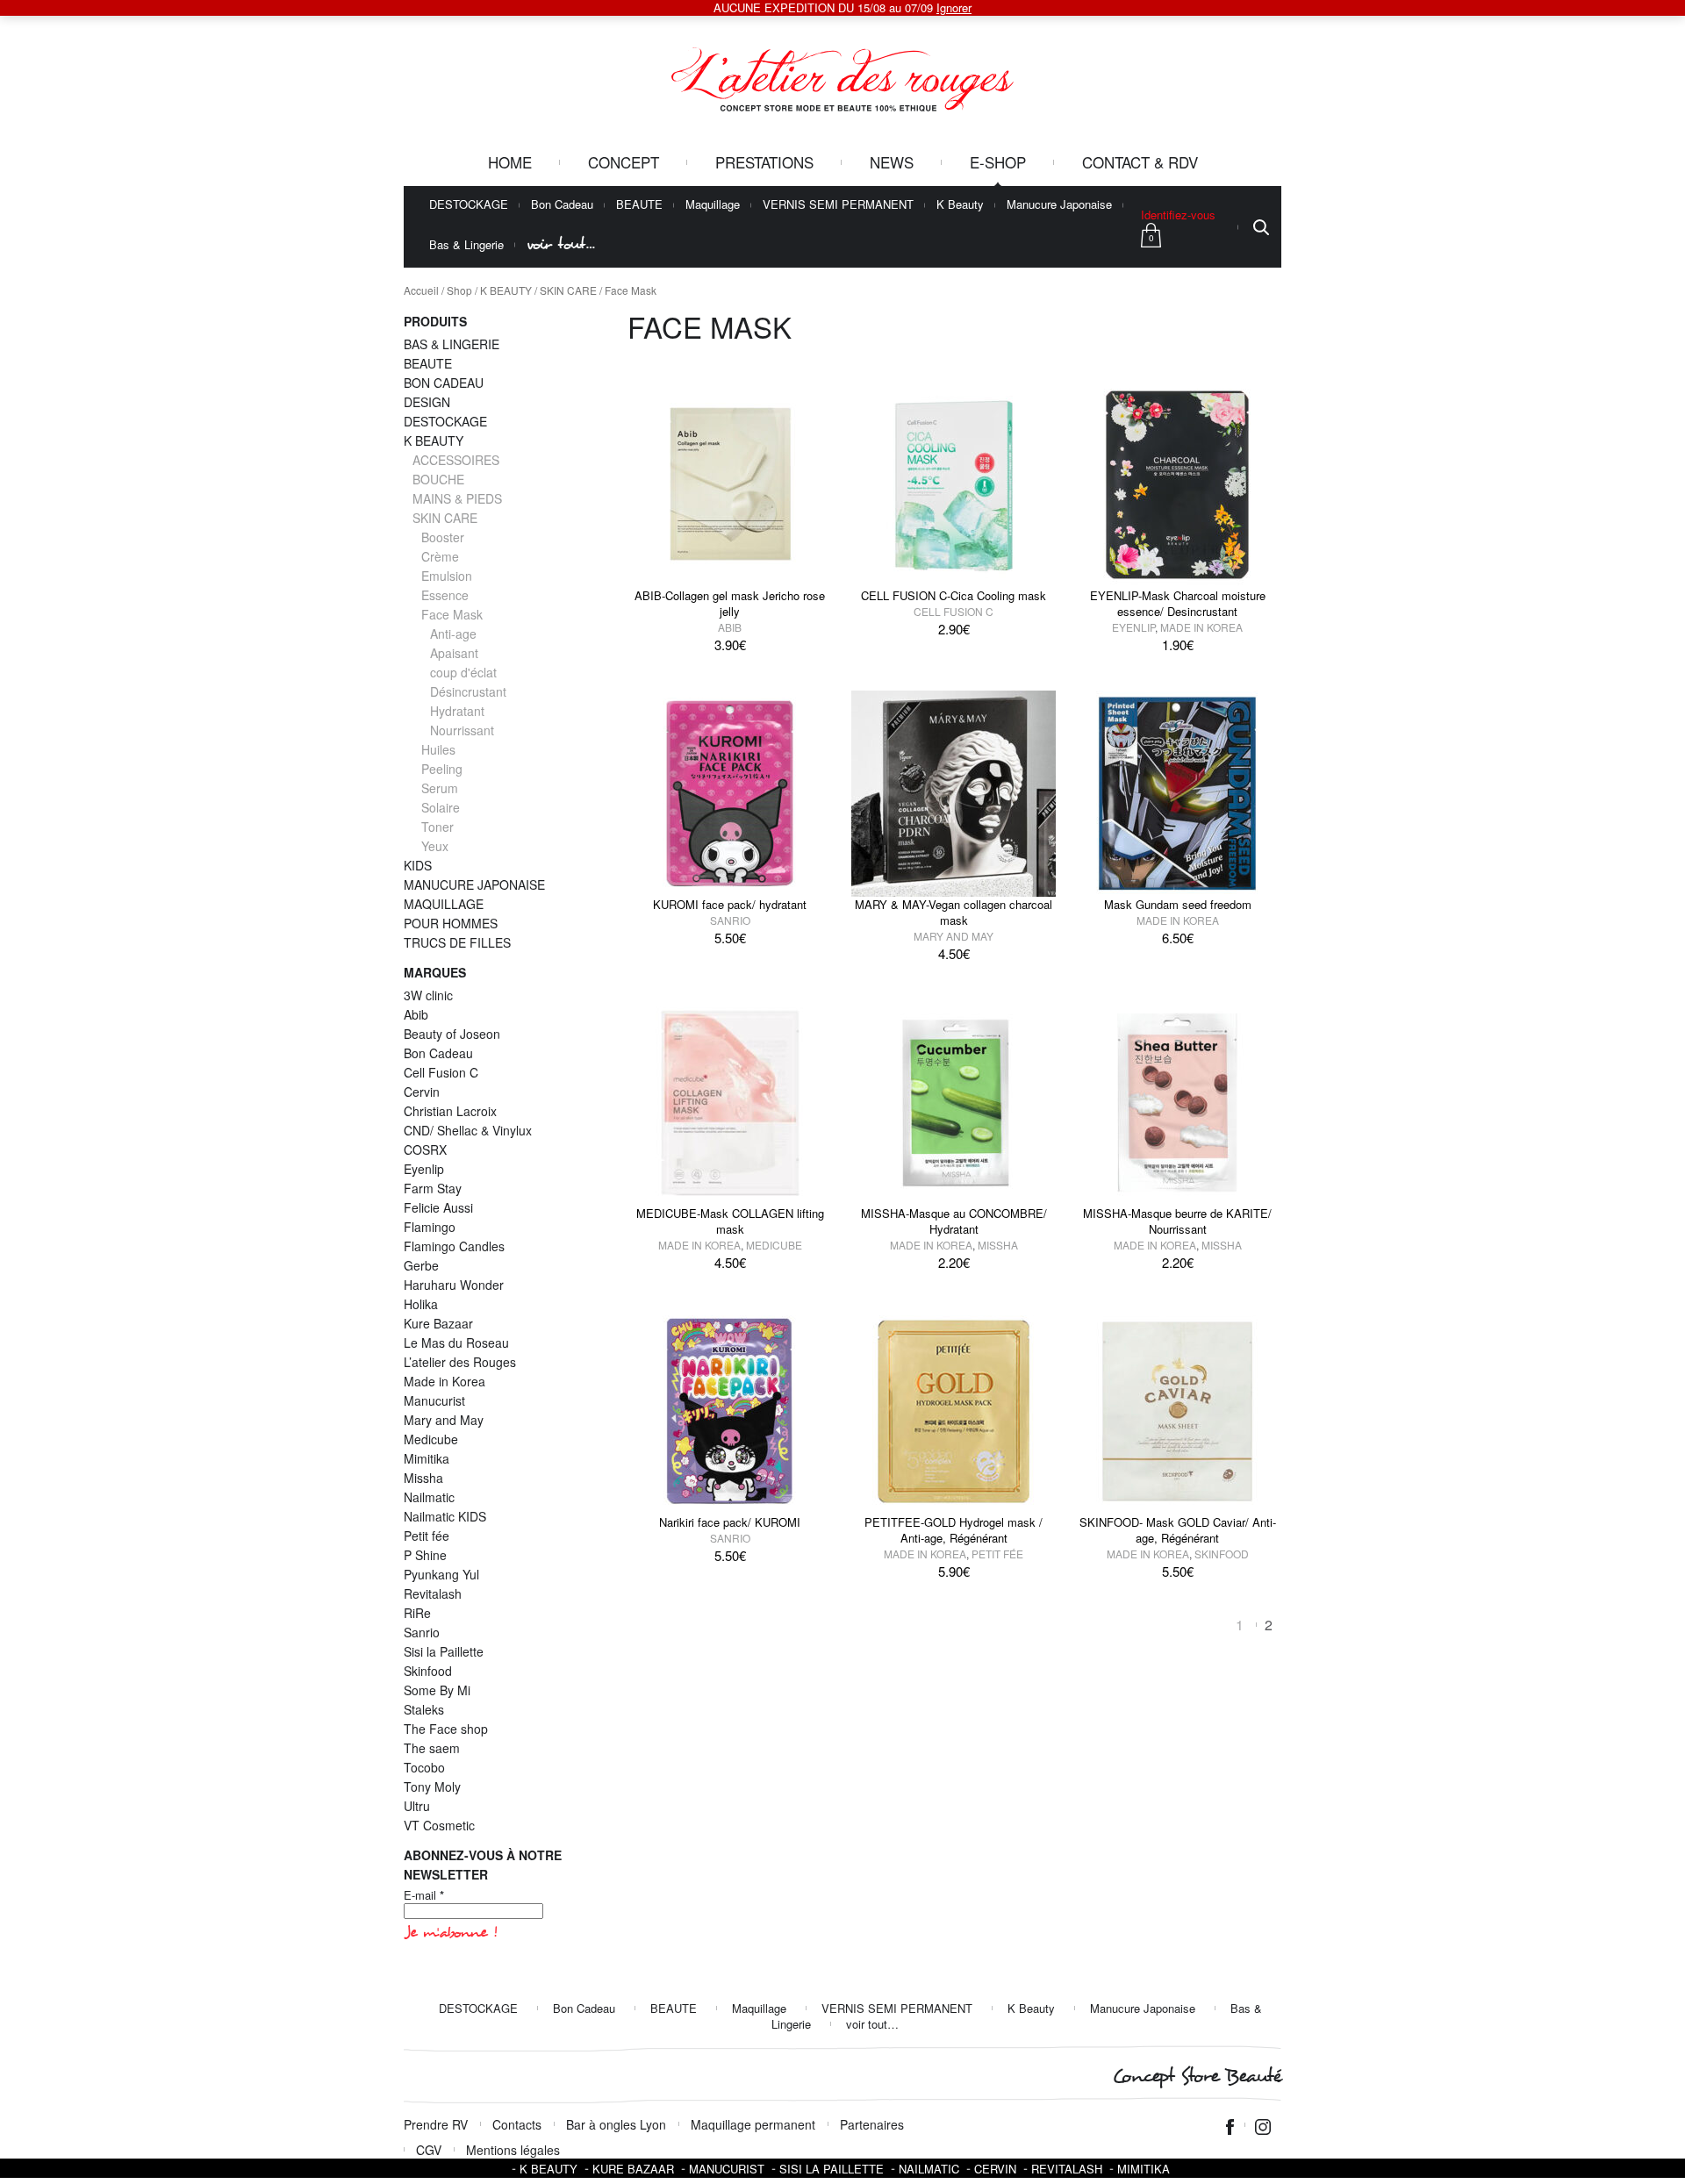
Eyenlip (1133, 627)
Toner (437, 827)
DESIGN (427, 402)
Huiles (438, 749)
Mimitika (427, 1458)
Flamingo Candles (454, 1246)
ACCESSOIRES (456, 460)
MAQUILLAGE (444, 904)
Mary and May (954, 936)
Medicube (774, 1245)
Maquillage (713, 205)
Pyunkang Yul (441, 1574)
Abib (730, 627)
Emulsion (447, 576)
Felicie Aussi (438, 1207)
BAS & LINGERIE (452, 344)
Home (510, 162)
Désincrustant (468, 691)
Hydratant (457, 711)
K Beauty (960, 205)
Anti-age (453, 634)
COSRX (425, 1149)
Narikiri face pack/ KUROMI (730, 1522)
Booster (443, 537)
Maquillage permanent (753, 2124)
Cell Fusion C (954, 611)
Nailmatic (429, 1497)
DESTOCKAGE (469, 205)
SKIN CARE (568, 290)
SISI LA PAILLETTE (832, 2169)
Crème (440, 556)
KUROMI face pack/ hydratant (730, 904)
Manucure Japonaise (1059, 205)
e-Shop (998, 162)
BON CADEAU (444, 383)
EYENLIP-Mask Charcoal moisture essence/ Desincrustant (1178, 603)
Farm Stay (433, 1188)
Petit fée (997, 1554)
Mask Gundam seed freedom (1178, 904)
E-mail (424, 1895)
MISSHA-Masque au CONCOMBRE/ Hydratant (954, 1221)
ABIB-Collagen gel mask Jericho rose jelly (730, 603)
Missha (998, 1245)
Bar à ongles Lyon (616, 2124)
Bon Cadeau (562, 205)
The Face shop (446, 1729)
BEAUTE (639, 205)
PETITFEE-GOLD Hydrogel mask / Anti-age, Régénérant (954, 1530)
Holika (421, 1304)
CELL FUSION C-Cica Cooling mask (954, 595)
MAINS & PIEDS (457, 498)
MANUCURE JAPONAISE (474, 884)
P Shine (425, 1555)
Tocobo (424, 1767)
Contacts (517, 2124)
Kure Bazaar (438, 1323)
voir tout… (561, 244)
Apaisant (454, 653)
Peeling (442, 769)
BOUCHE (438, 479)
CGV (429, 2150)
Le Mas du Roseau (456, 1343)
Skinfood (1222, 1554)
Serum (440, 788)
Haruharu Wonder (454, 1285)
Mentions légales (513, 2150)
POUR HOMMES (451, 923)
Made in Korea (1201, 627)
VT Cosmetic (439, 1825)
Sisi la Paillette (444, 1651)
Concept (624, 162)
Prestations (764, 162)
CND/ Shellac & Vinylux (468, 1130)
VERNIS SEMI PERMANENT (838, 205)
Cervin (422, 1092)
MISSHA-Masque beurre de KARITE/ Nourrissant (1177, 1221)
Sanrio (730, 920)
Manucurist (434, 1400)
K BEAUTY (506, 290)
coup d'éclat (463, 672)
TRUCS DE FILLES (457, 942)
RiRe (417, 1613)
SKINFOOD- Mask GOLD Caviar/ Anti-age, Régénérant (1178, 1530)
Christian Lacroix (450, 1111)
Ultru (417, 1806)
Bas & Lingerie (466, 245)
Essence (445, 595)
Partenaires (872, 2124)
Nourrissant (462, 730)
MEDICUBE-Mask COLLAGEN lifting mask (730, 1221)
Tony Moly (432, 1787)
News (892, 162)
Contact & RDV (1140, 162)
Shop (459, 290)
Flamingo (430, 1227)
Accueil (421, 290)
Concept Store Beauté (1197, 2077)
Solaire (441, 807)
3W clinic (428, 995)
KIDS (418, 865)
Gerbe (421, 1265)
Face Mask (452, 614)
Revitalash (433, 1593)
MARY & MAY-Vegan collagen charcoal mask (954, 912)
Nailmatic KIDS (445, 1516)
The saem (432, 1748)
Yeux (435, 846)
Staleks (424, 1709)
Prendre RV (436, 2124)
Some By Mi (437, 1690)
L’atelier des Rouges (460, 1362)
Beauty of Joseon (452, 1034)
